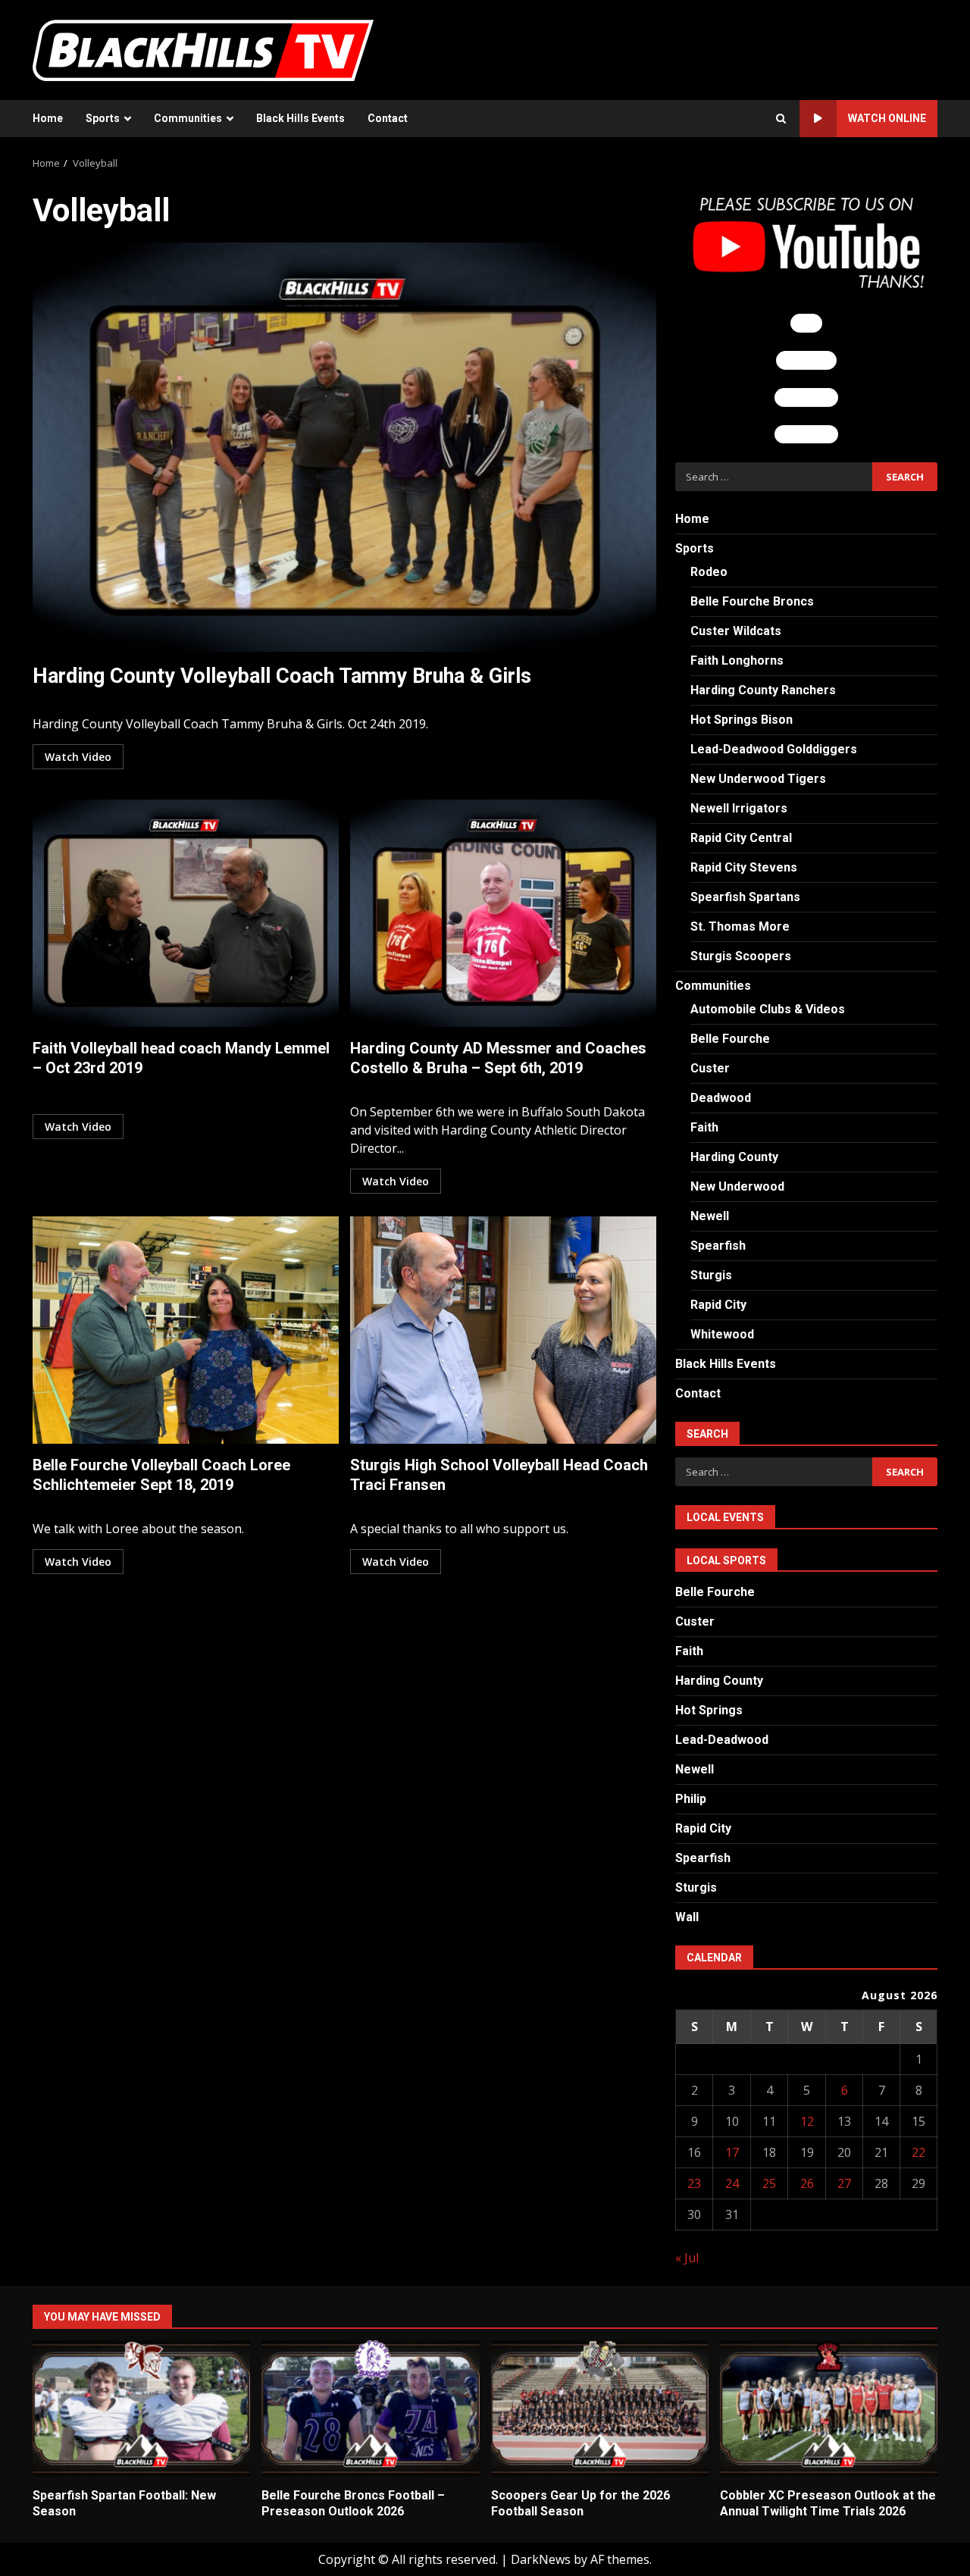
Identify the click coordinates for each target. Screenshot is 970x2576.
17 (732, 2152)
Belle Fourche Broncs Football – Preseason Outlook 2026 (370, 2409)
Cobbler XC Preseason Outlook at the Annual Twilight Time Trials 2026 (829, 2409)
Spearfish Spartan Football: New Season (141, 2409)
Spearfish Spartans (745, 897)
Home (48, 118)
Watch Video (78, 757)
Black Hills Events (300, 118)
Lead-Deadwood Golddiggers (774, 749)
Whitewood (722, 1334)
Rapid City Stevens (744, 867)
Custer (710, 1068)
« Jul (687, 2258)
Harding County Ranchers (763, 690)
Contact (388, 118)
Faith (704, 1127)
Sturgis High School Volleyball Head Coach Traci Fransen (503, 1330)
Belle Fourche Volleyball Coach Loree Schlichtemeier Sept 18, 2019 (186, 1330)
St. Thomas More (740, 926)
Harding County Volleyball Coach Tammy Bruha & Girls (344, 447)
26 (807, 2183)
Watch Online (887, 118)
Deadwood (721, 1098)
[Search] (781, 119)
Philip (691, 1799)
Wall (687, 1917)
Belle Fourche (730, 1039)
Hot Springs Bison (742, 720)
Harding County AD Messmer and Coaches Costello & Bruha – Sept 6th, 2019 (503, 913)
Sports (103, 118)
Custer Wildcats (736, 631)
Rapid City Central (741, 838)
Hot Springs (709, 1710)
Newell (710, 1216)
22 (918, 2152)
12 (807, 2121)
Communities (188, 118)
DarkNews (541, 2559)
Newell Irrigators (739, 808)
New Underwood (737, 1186)
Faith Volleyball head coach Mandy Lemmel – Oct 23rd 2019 (186, 913)
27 (844, 2183)
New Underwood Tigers (758, 779)
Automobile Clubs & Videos (768, 1009)
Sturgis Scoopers (741, 956)
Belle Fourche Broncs (752, 601)
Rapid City (718, 1305)
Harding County (734, 1157)
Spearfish (718, 1246)
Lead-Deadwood (722, 1740)
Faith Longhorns (737, 660)
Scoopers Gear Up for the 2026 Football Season (600, 2409)
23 (694, 2183)
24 (732, 2183)
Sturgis (711, 1275)
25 (769, 2183)
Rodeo (709, 572)
